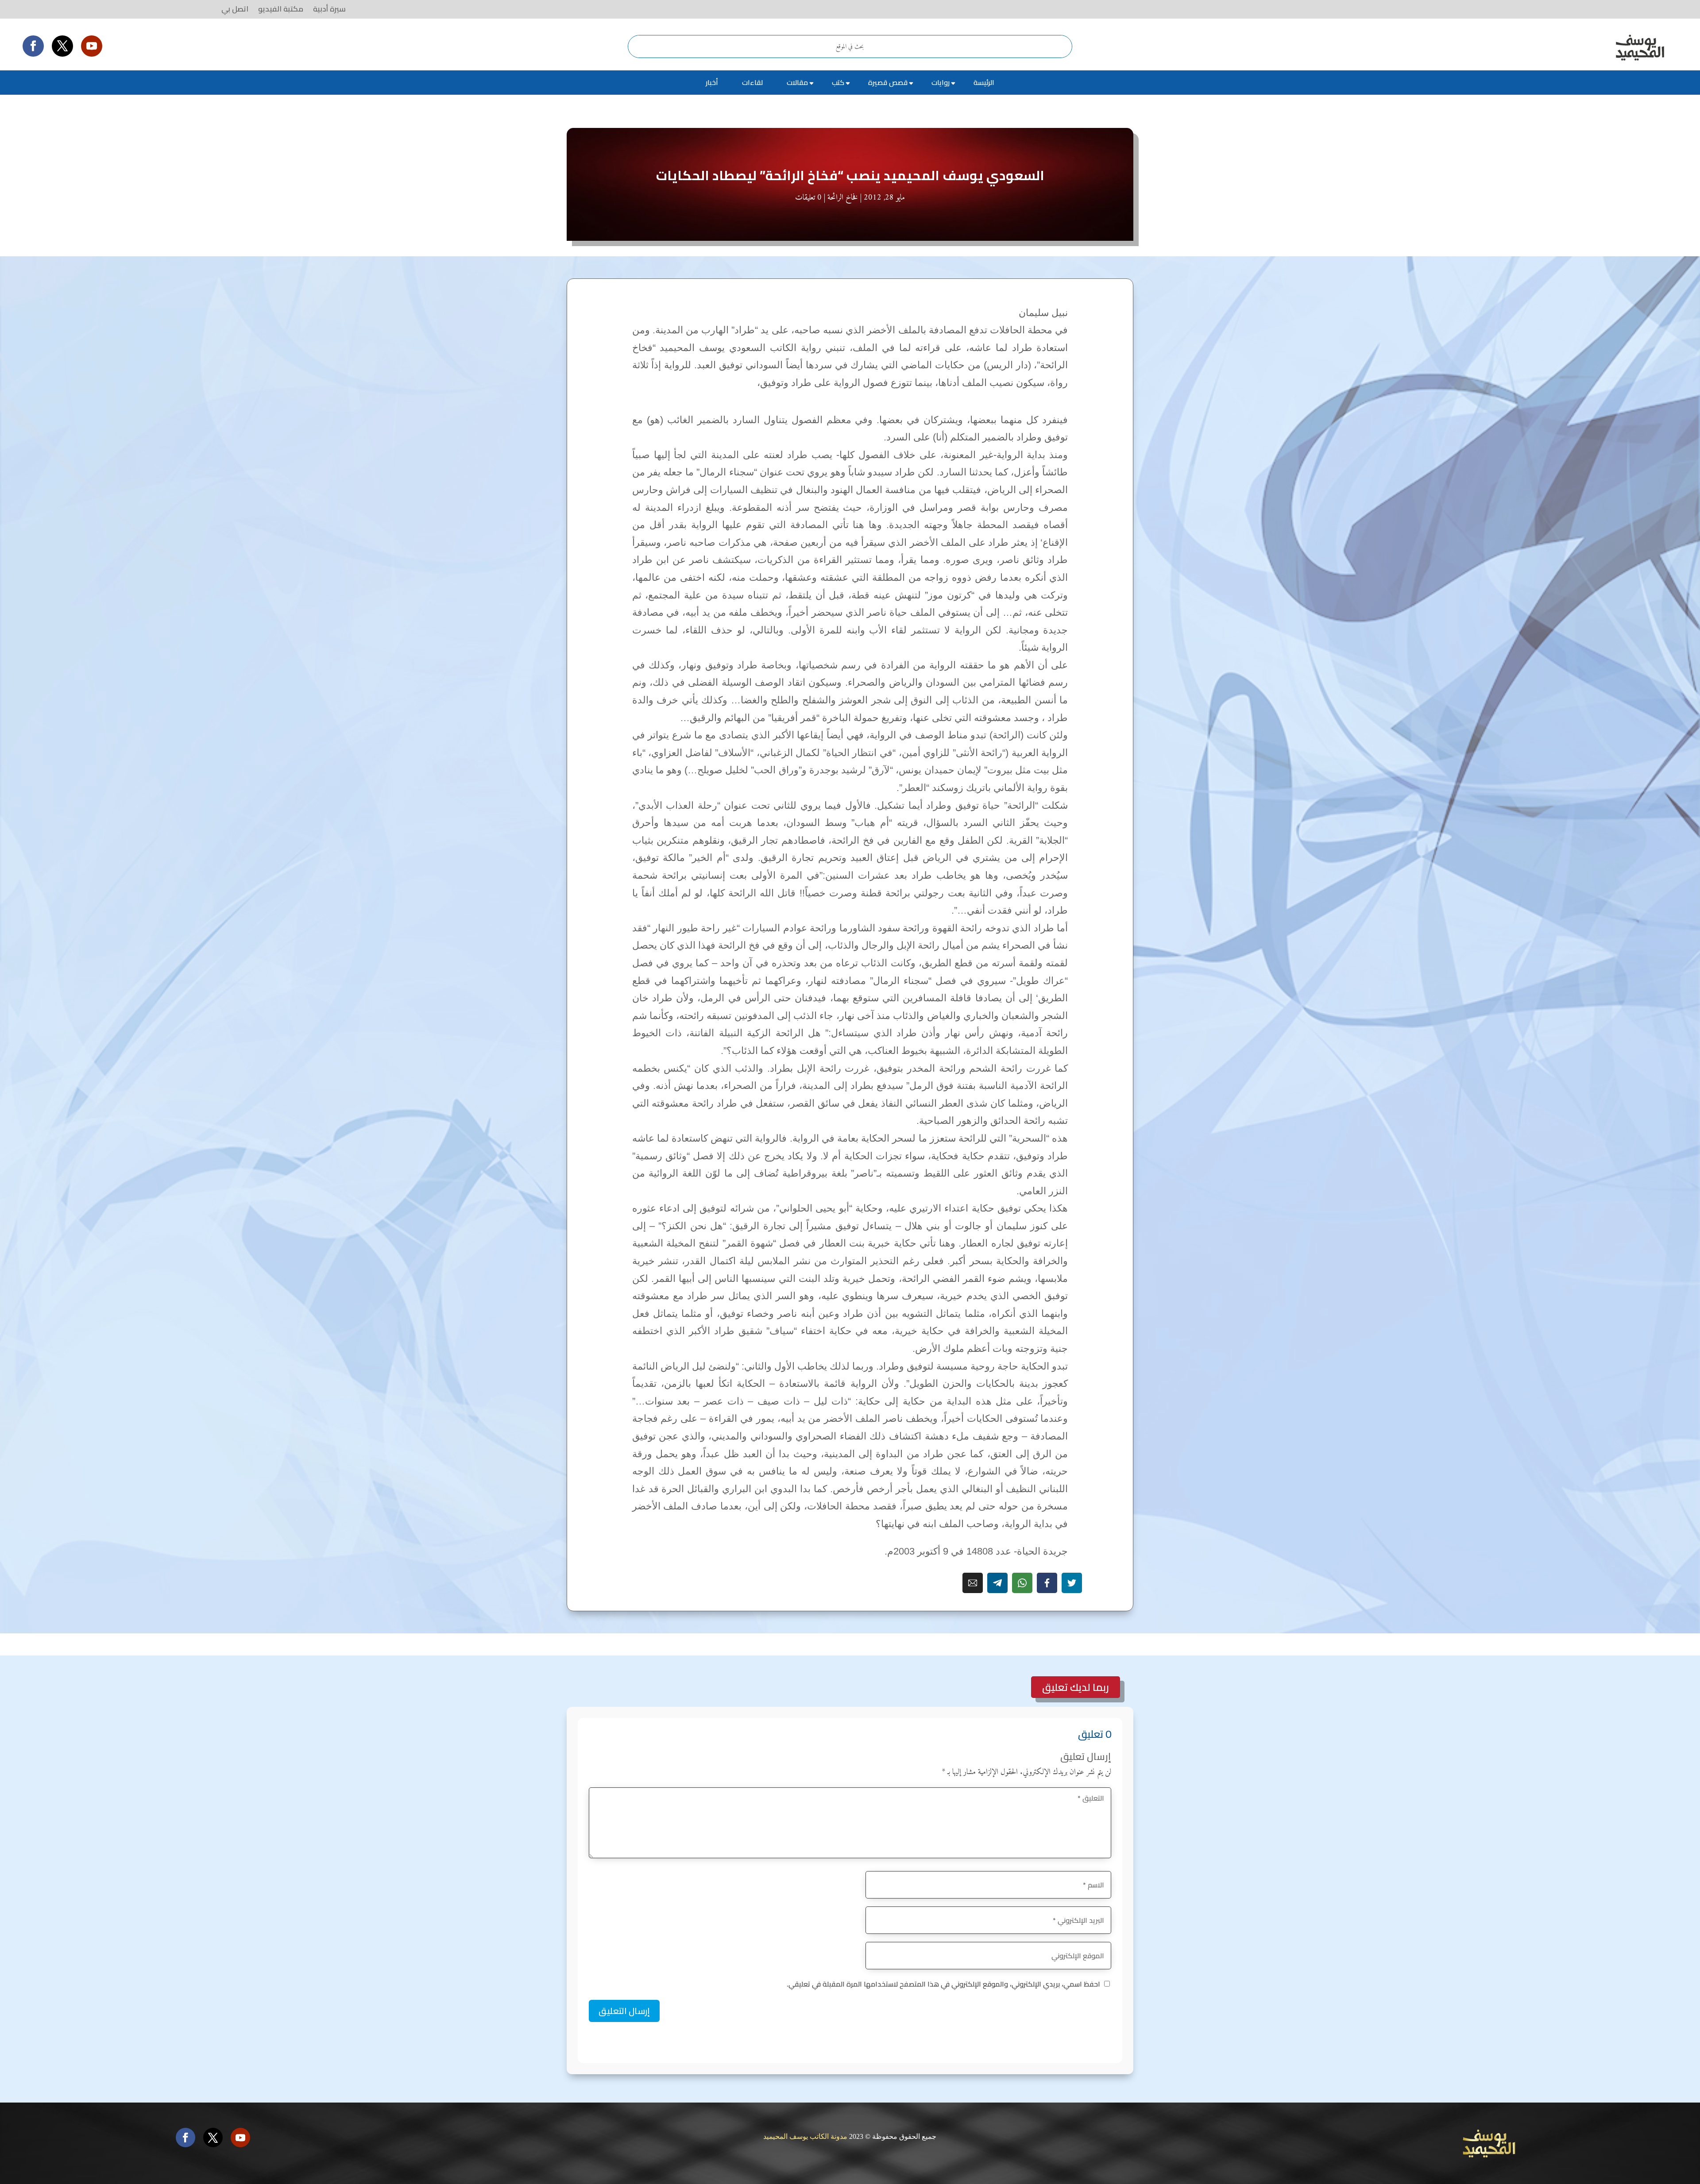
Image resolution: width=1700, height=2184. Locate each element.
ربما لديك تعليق (1076, 1687)
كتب (838, 82)
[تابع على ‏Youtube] (92, 46)
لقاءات (752, 82)
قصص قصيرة (888, 82)
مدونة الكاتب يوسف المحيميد (805, 2136)
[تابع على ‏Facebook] (33, 46)
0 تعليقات (808, 198)
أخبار (712, 82)
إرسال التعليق (624, 2011)
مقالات (797, 82)
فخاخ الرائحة (843, 198)
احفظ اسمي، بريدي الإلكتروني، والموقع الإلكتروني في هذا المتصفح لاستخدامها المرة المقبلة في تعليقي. (943, 1984)
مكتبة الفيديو (281, 9)
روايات (941, 82)
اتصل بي (235, 9)
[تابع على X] (62, 46)
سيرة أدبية (329, 9)
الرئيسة (984, 82)
